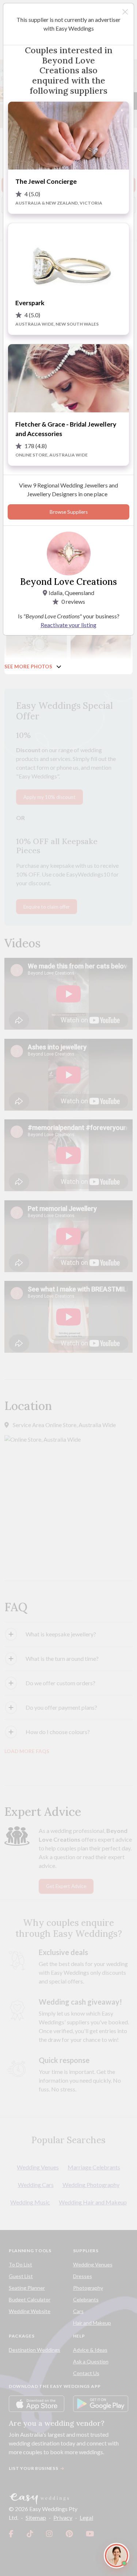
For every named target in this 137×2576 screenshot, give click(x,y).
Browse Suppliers (69, 512)
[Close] (125, 12)
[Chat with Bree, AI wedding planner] (117, 2556)
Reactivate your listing (68, 625)
